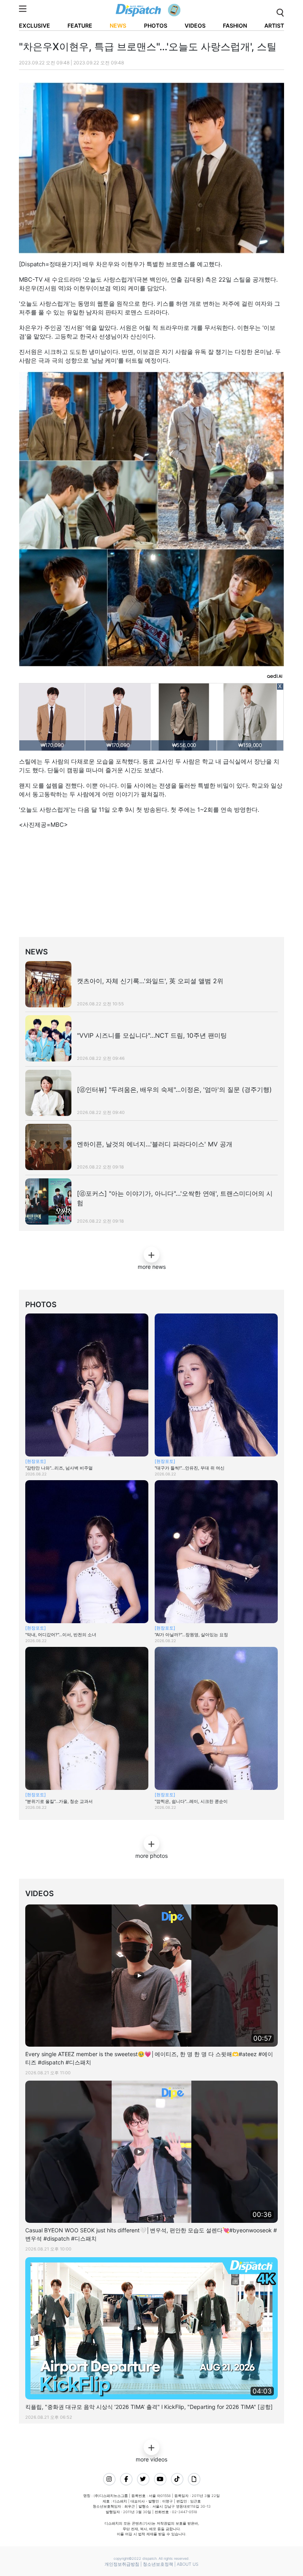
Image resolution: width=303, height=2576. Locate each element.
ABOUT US (188, 2564)
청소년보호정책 (158, 2564)
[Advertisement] (157, 885)
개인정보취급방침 (122, 2564)
